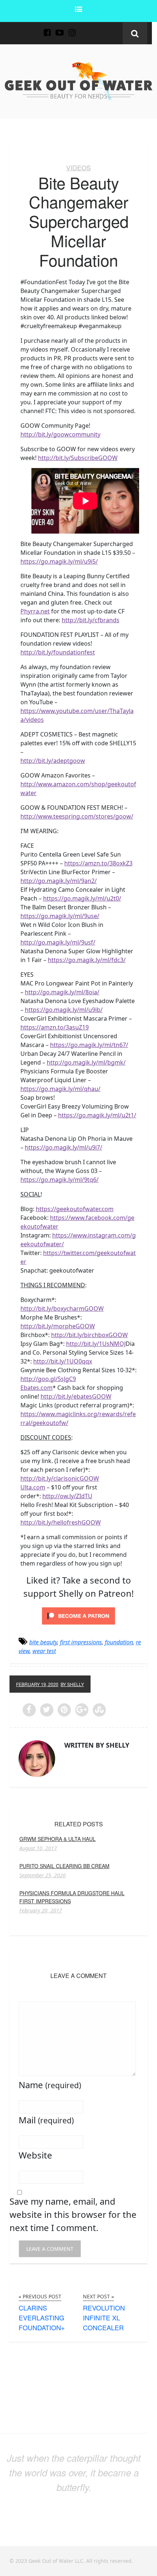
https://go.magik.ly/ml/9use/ (60, 916)
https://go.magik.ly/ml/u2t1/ (97, 1115)
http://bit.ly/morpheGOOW (58, 1326)
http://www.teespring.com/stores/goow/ (77, 816)
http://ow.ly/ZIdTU (67, 1496)
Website (35, 2155)
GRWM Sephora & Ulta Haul (58, 1839)
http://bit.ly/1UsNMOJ (96, 1344)
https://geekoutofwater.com (75, 1209)
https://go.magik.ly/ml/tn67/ (89, 1045)
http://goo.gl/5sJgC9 (48, 1379)
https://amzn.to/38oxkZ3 (98, 863)
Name (50, 2085)
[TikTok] (84, 28)
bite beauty (43, 1642)
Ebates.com (37, 1388)
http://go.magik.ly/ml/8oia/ (62, 992)
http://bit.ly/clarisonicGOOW (60, 1478)
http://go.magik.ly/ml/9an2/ (59, 881)
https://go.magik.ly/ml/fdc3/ (87, 960)
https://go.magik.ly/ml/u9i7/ (64, 1147)
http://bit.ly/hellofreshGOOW (61, 1522)
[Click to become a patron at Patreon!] (78, 1615)
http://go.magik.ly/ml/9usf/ (58, 942)
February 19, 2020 (37, 1684)
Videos (78, 167)
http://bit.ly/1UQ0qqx (63, 1361)
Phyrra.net (35, 611)
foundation (119, 1642)
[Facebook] (47, 28)
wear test (44, 1651)
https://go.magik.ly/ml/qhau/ (60, 1089)
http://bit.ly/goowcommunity (60, 434)
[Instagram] (72, 28)
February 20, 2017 (41, 1911)
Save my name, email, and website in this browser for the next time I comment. (73, 2214)
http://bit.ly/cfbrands (91, 620)
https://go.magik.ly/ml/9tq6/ (60, 1180)
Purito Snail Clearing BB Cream (64, 1866)
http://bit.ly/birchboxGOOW (89, 1335)
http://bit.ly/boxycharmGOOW (62, 1309)
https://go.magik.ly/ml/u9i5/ (59, 561)
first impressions (81, 1642)
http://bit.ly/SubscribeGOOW (78, 458)
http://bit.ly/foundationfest (58, 652)
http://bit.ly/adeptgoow (53, 761)
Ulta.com (33, 1487)
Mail (46, 2120)
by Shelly (72, 1684)
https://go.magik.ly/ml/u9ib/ (64, 1010)
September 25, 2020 (43, 1875)
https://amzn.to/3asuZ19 (55, 1027)
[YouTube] (60, 28)
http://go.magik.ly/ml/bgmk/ (86, 1062)
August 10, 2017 (38, 1848)
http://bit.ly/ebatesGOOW (76, 1396)
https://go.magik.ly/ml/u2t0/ (82, 898)
